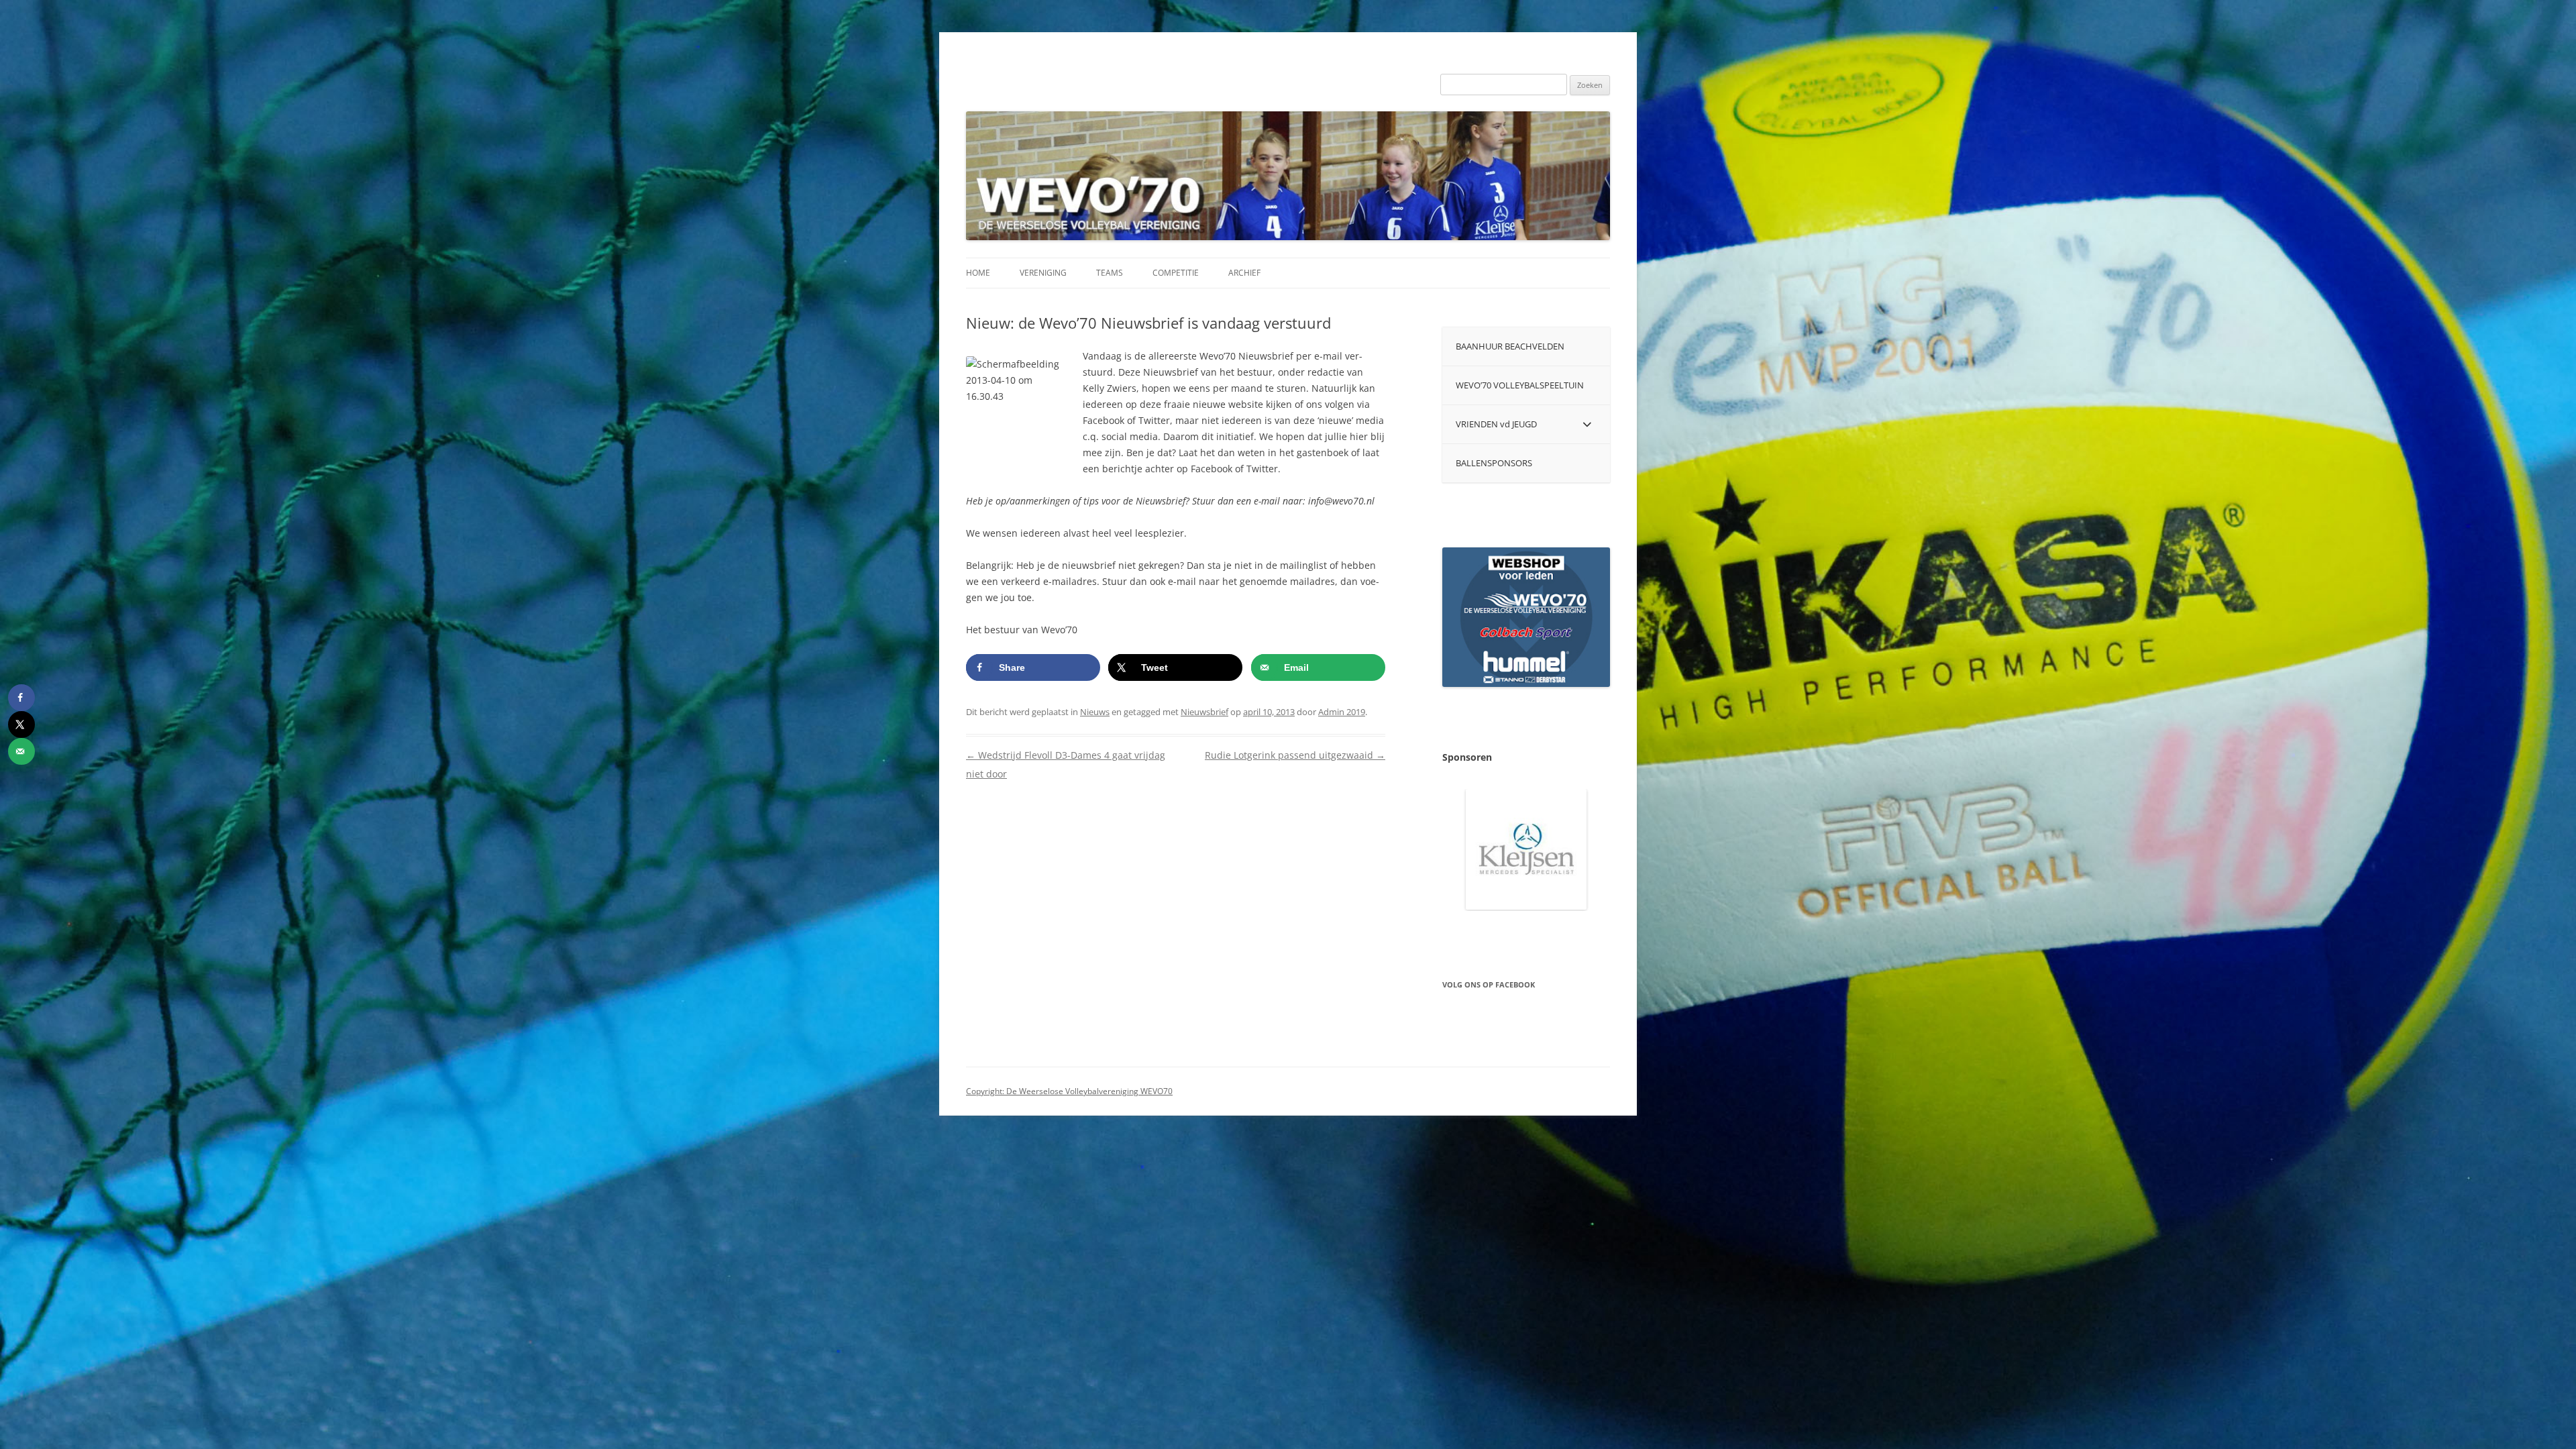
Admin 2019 (1342, 712)
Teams (1110, 273)
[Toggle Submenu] (1587, 424)
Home (978, 273)
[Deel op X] (21, 724)
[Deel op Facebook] (21, 698)
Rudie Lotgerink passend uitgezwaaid (1295, 755)
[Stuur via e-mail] (21, 751)
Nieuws (1095, 712)
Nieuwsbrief (1204, 712)
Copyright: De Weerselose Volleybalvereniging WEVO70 (1069, 1091)
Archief (1244, 273)
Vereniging (1043, 273)
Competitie (1176, 273)
